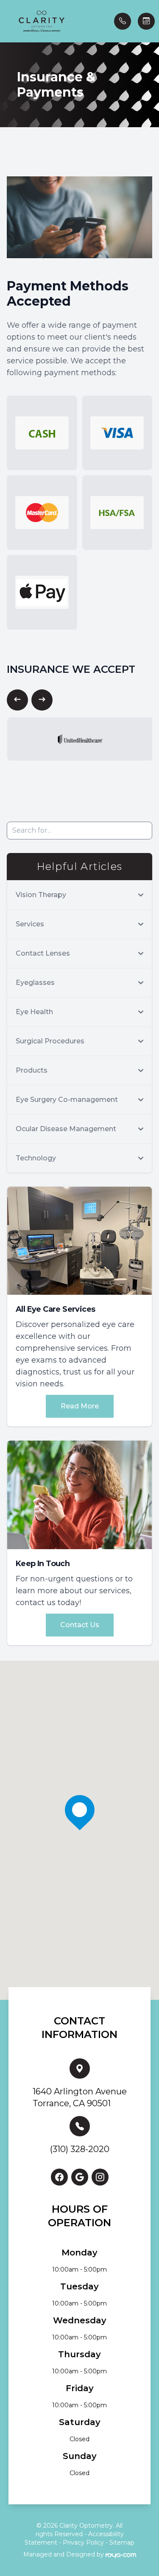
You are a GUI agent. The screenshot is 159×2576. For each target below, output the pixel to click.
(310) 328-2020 (80, 2149)
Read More (80, 1406)
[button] (6, 21)
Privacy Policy (83, 2543)
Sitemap (122, 2543)
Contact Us (80, 1625)
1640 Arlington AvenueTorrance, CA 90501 (80, 2097)
